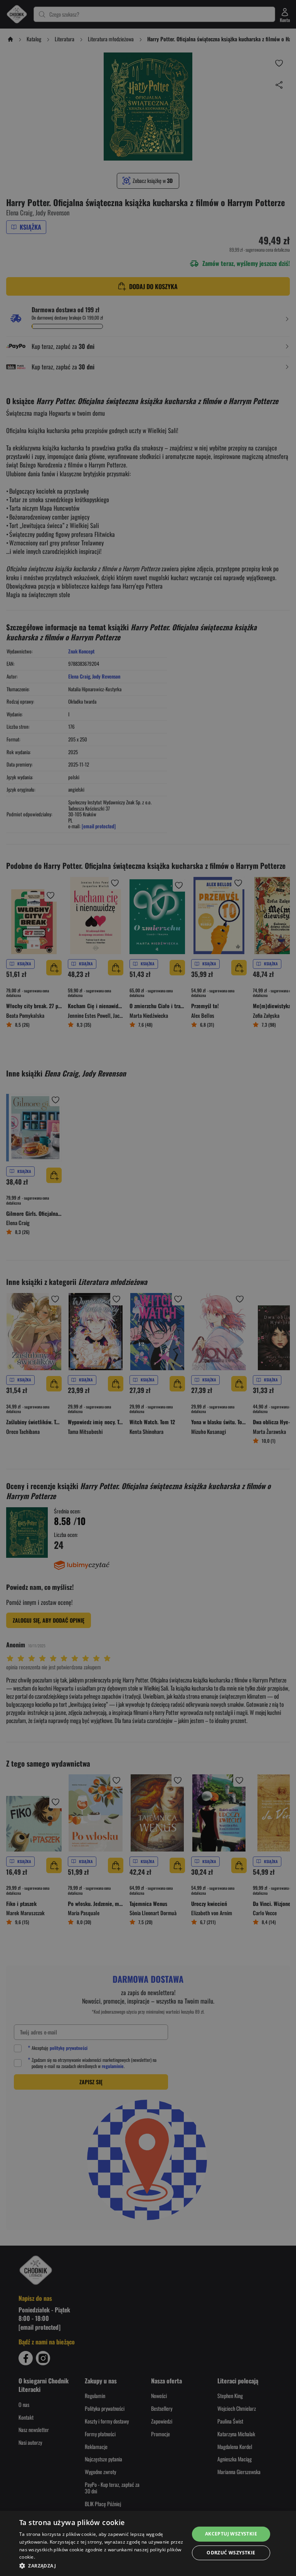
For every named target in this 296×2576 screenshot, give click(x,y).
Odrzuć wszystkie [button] (231, 2553)
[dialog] (148, 2543)
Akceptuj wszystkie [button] (231, 2534)
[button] (102, 2566)
